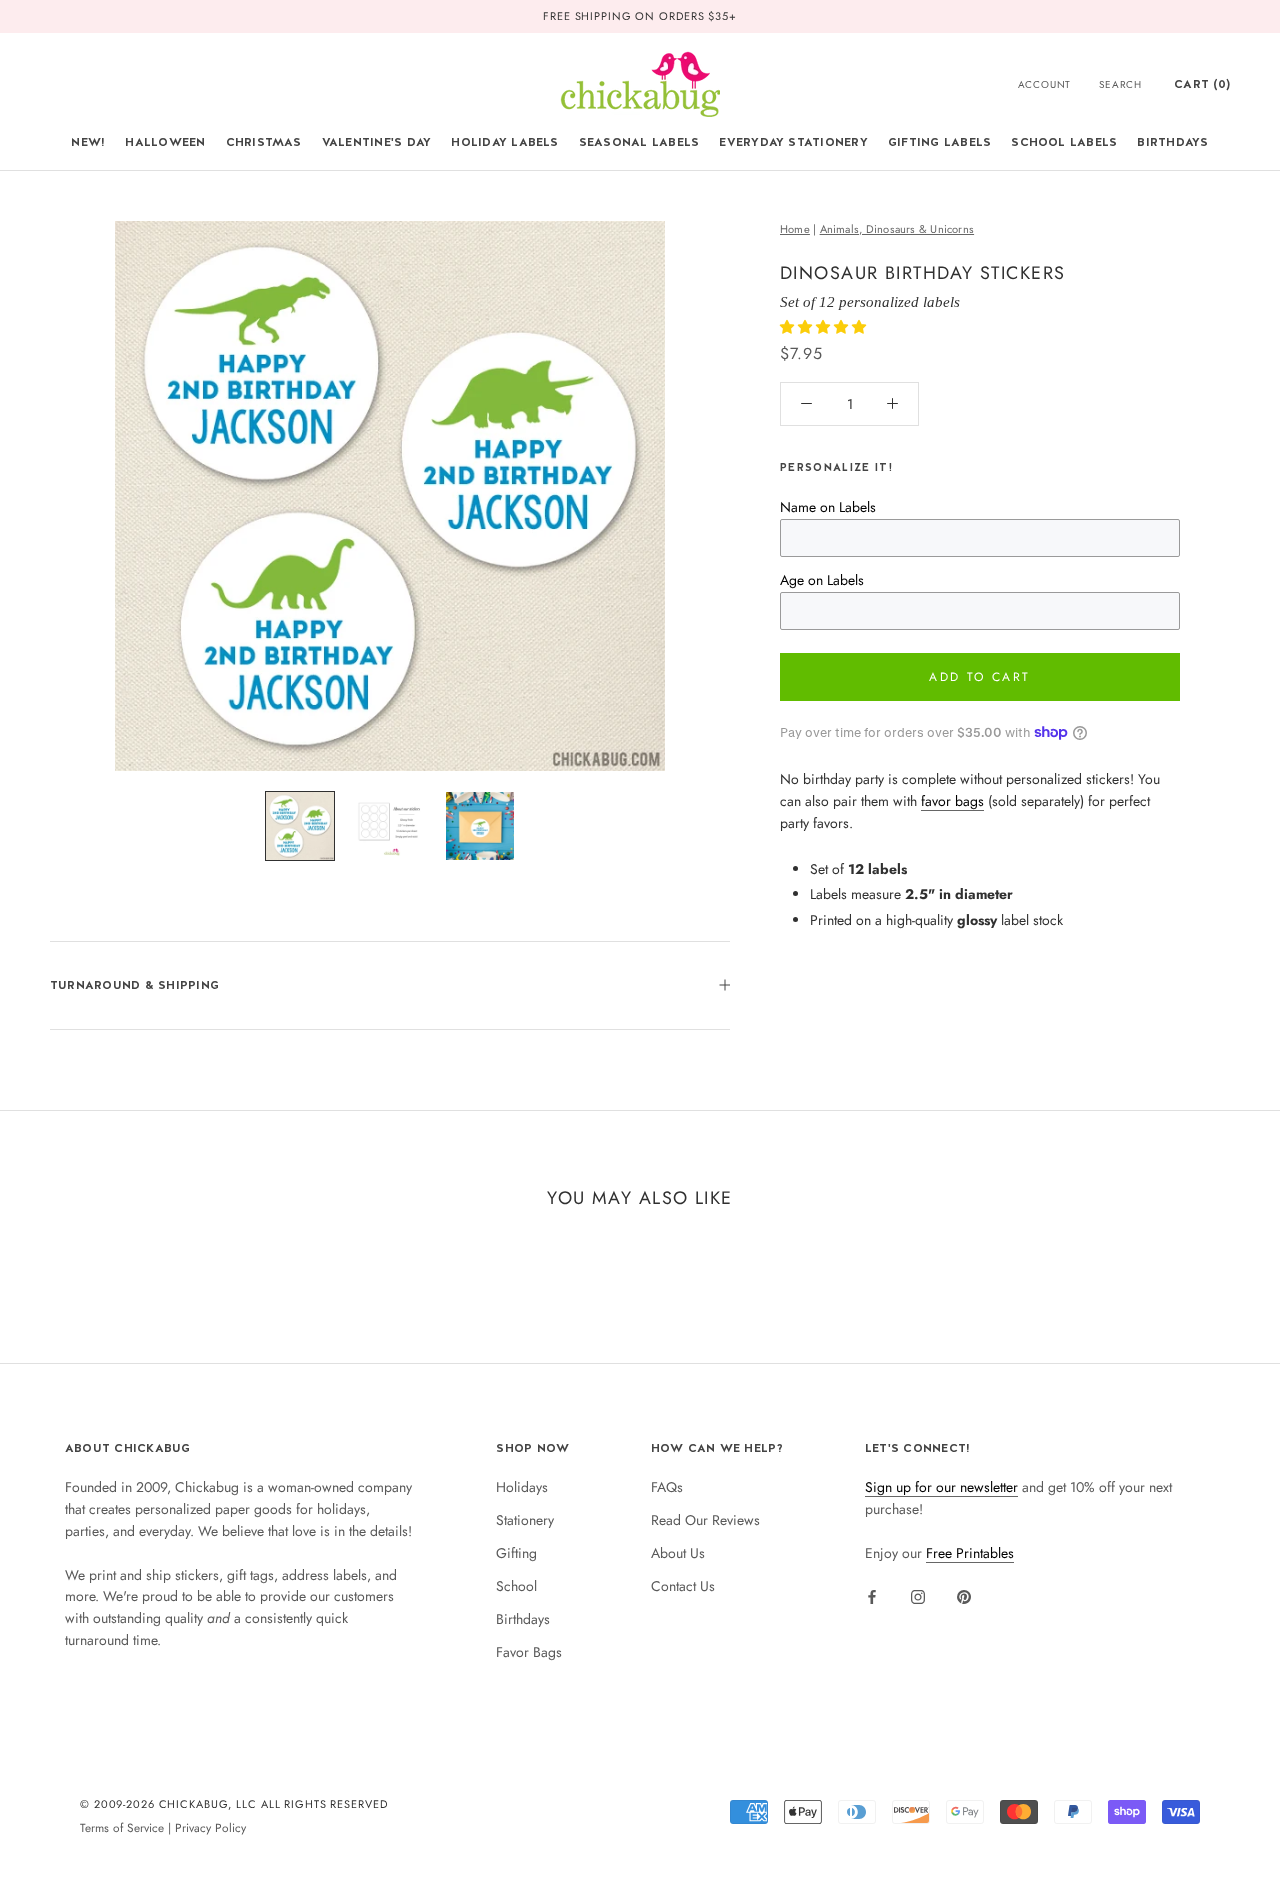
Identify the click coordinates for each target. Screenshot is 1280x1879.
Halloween (165, 142)
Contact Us (683, 1586)
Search (1120, 84)
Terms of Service (122, 1827)
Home (795, 229)
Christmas (264, 142)
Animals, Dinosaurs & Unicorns (897, 229)
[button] (825, 327)
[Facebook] (872, 1596)
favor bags (952, 801)
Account (1045, 84)
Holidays (522, 1487)
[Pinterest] (964, 1596)
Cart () (1202, 84)
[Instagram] (918, 1596)
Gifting (516, 1553)
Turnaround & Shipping (134, 985)
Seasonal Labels (639, 142)
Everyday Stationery (793, 142)
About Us (678, 1553)
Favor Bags (529, 1652)
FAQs (667, 1487)
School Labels (1064, 142)
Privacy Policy (210, 1827)
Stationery (525, 1520)
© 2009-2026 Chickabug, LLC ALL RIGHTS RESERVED (234, 1804)
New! (88, 142)
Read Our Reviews (705, 1520)
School (516, 1586)
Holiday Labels (504, 142)
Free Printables (970, 1553)
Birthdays (1172, 142)
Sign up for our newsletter (941, 1487)
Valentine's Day (377, 142)
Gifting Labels (939, 142)
